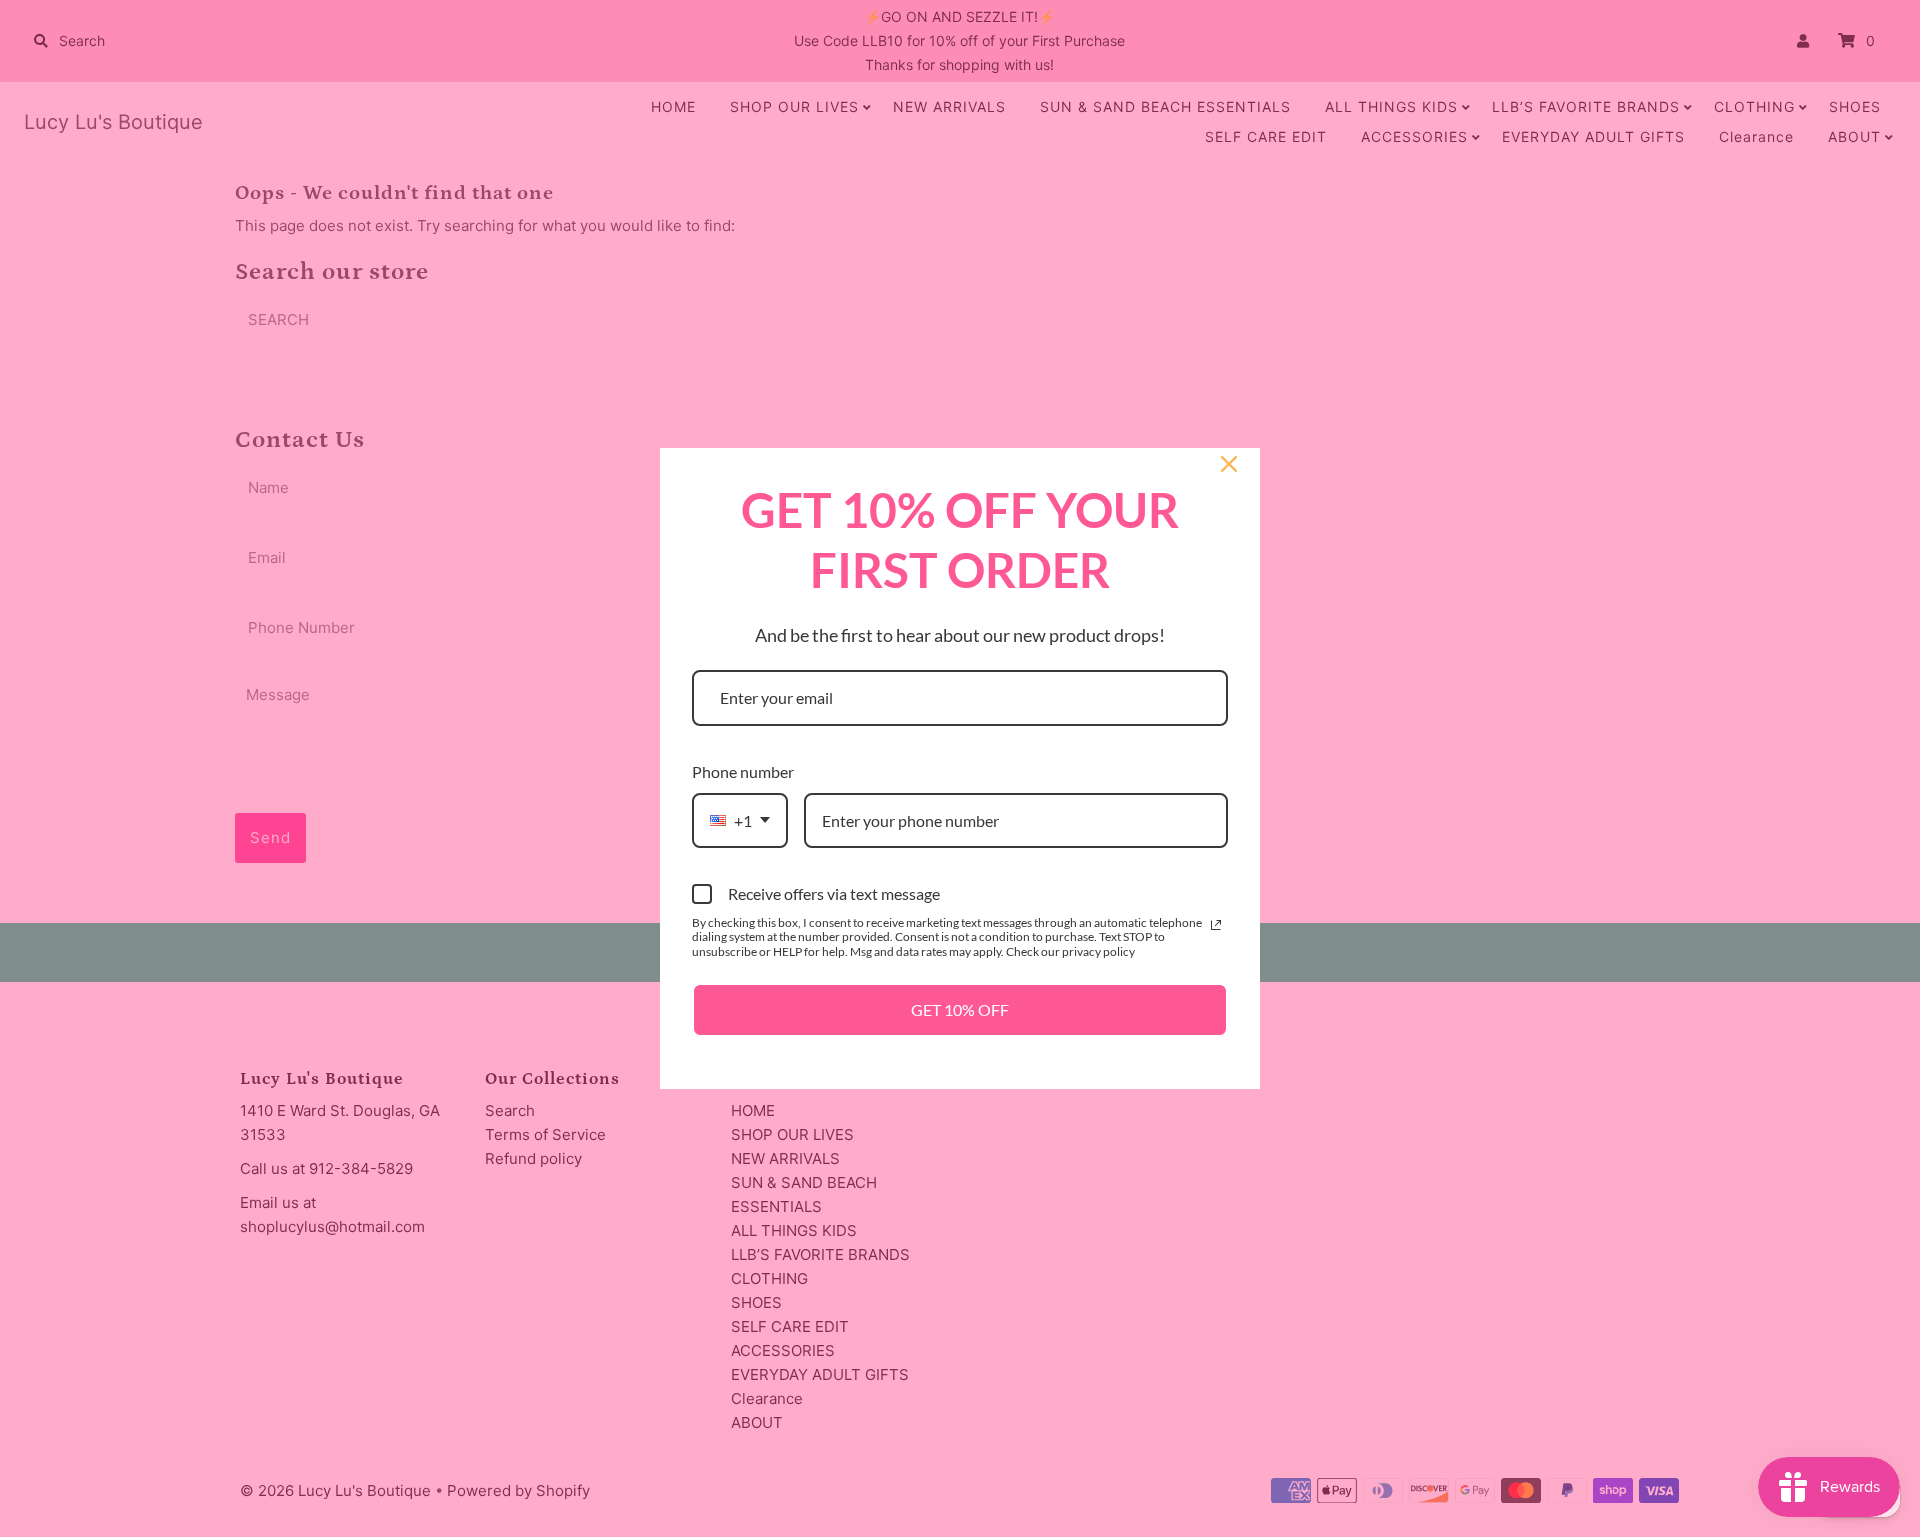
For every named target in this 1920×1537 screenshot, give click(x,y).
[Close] (1229, 464)
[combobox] (740, 820)
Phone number (743, 771)
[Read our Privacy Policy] (1216, 925)
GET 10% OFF (960, 1009)
